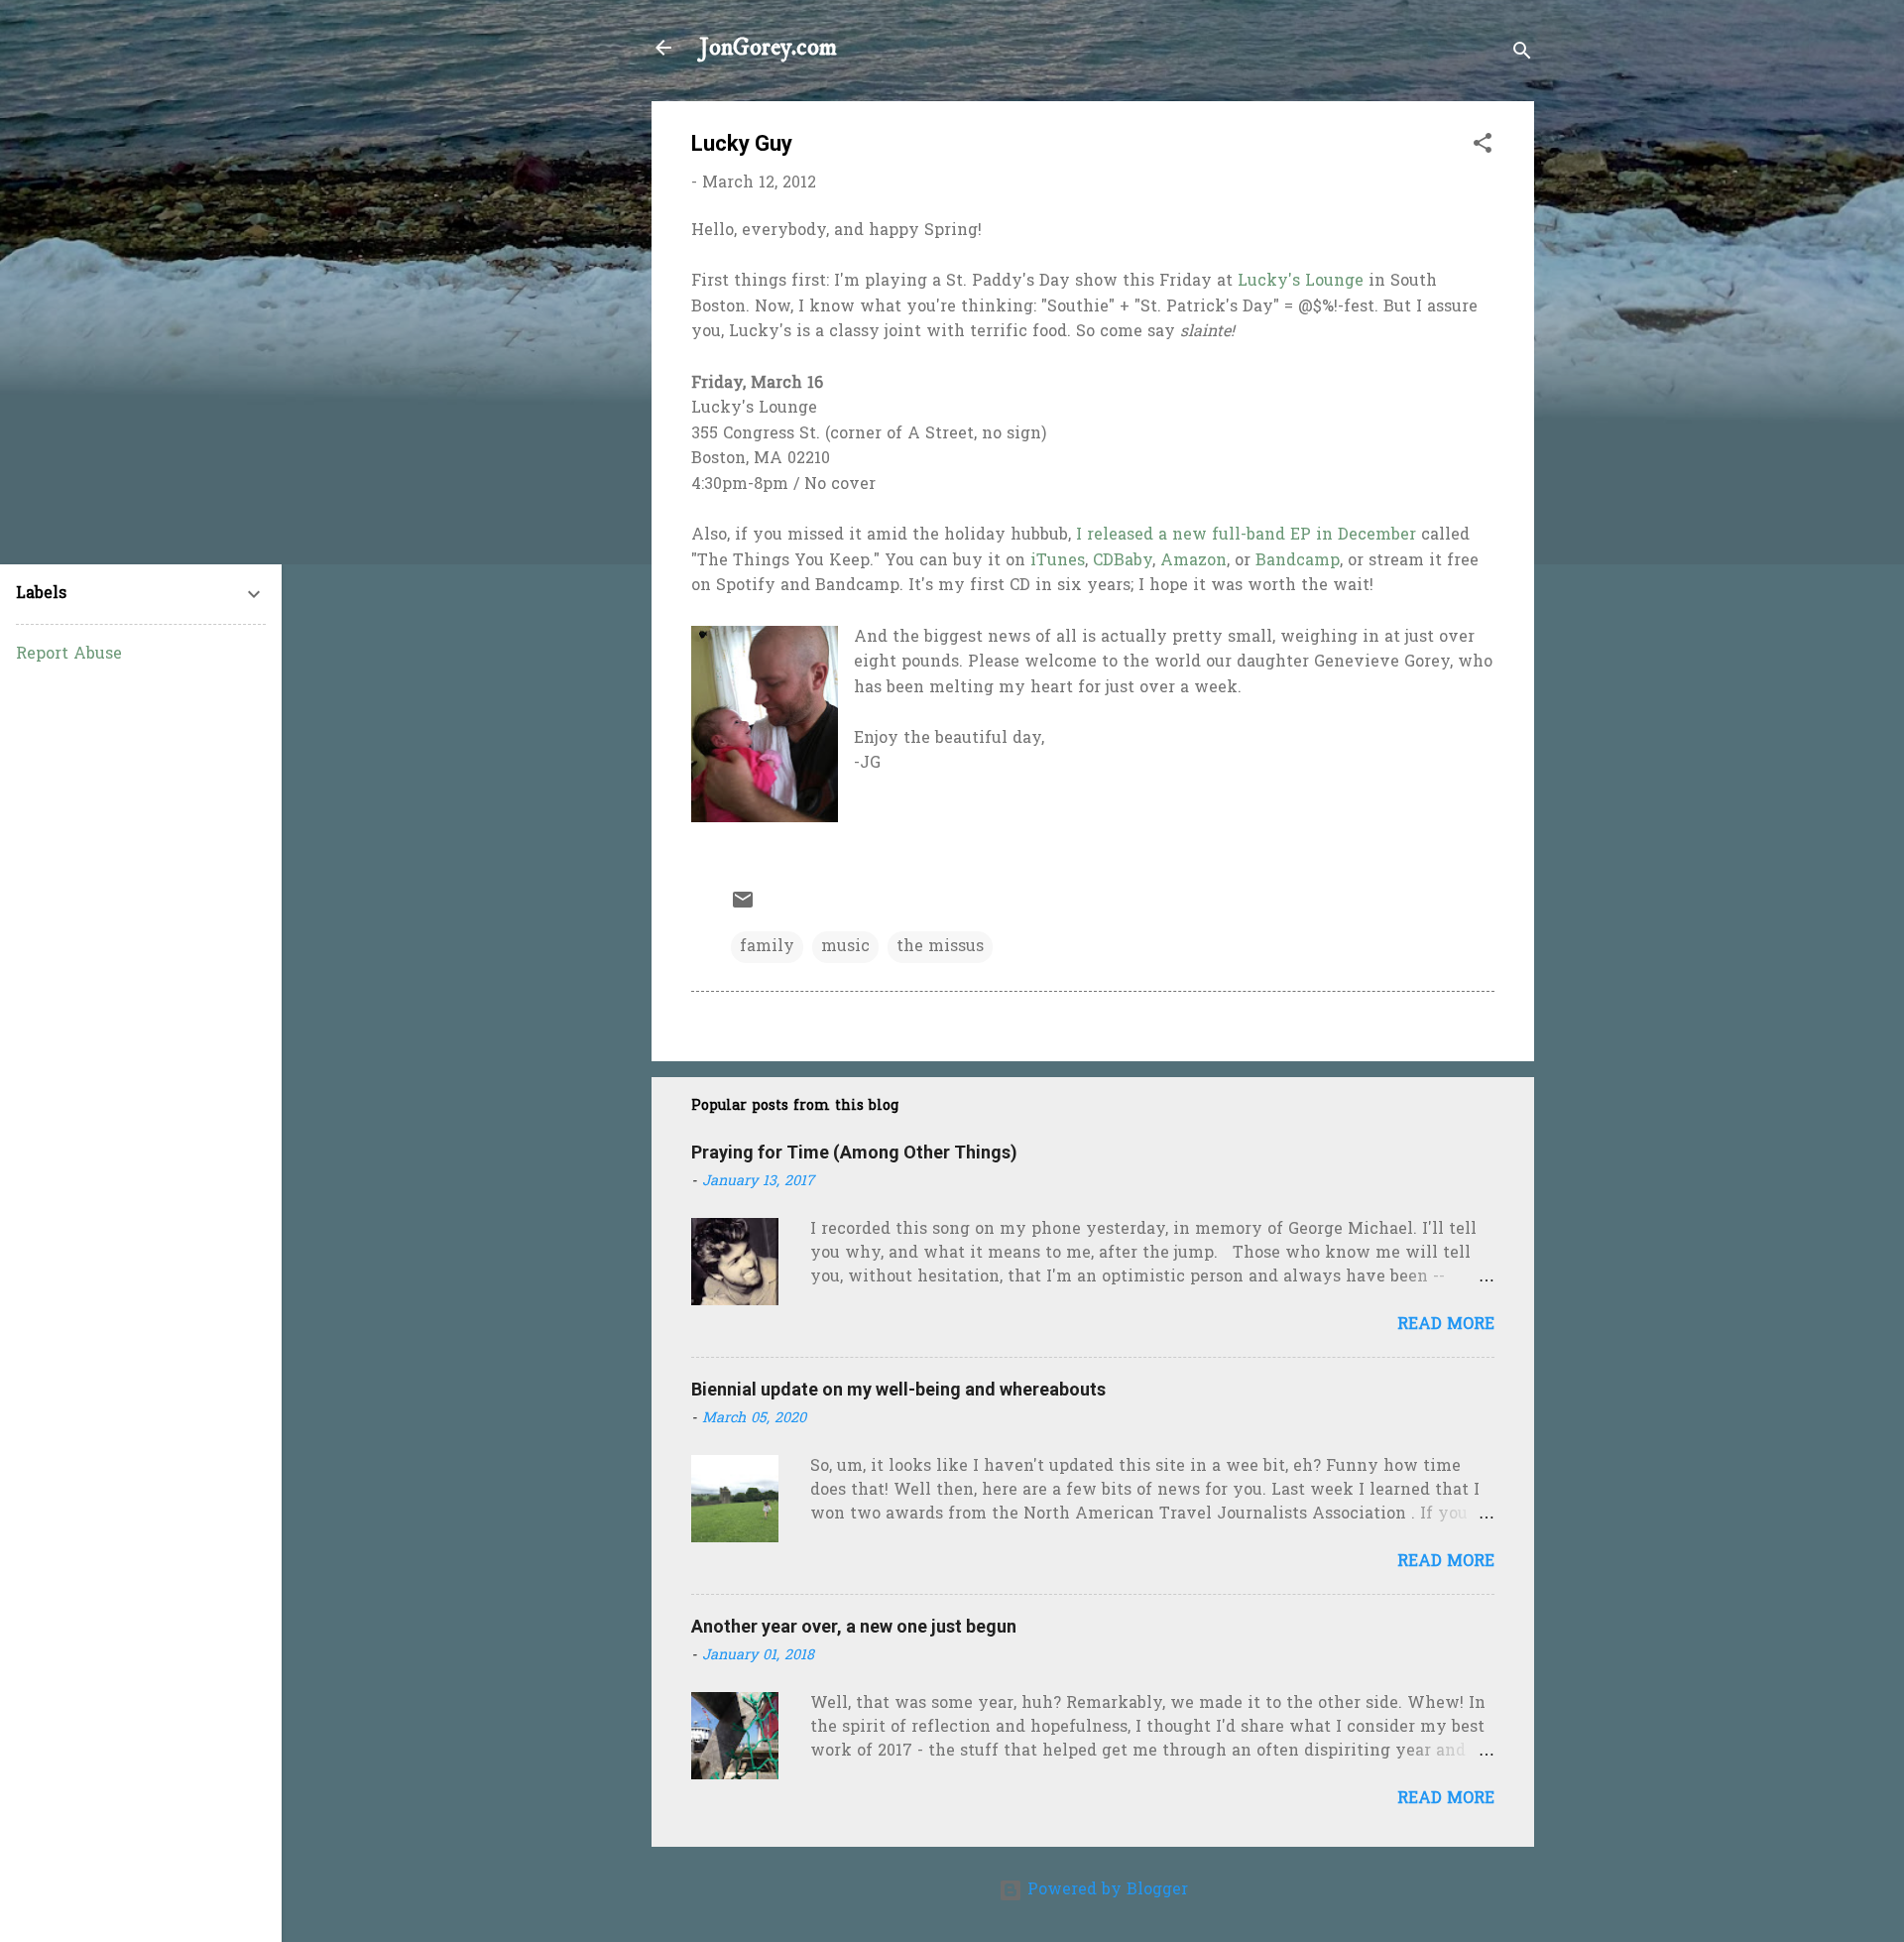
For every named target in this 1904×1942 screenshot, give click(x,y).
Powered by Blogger (1105, 1890)
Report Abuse (69, 655)
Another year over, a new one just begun (854, 1626)
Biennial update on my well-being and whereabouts (898, 1389)
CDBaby (1123, 561)
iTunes (1058, 561)
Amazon (1193, 561)
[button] (1483, 147)
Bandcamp (1298, 561)
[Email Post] (743, 908)
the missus (940, 947)
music (845, 947)
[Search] (1522, 54)
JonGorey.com (768, 48)
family (767, 947)
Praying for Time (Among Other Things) (854, 1152)
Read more (1446, 1325)
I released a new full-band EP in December (1246, 536)
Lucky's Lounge (1301, 282)
